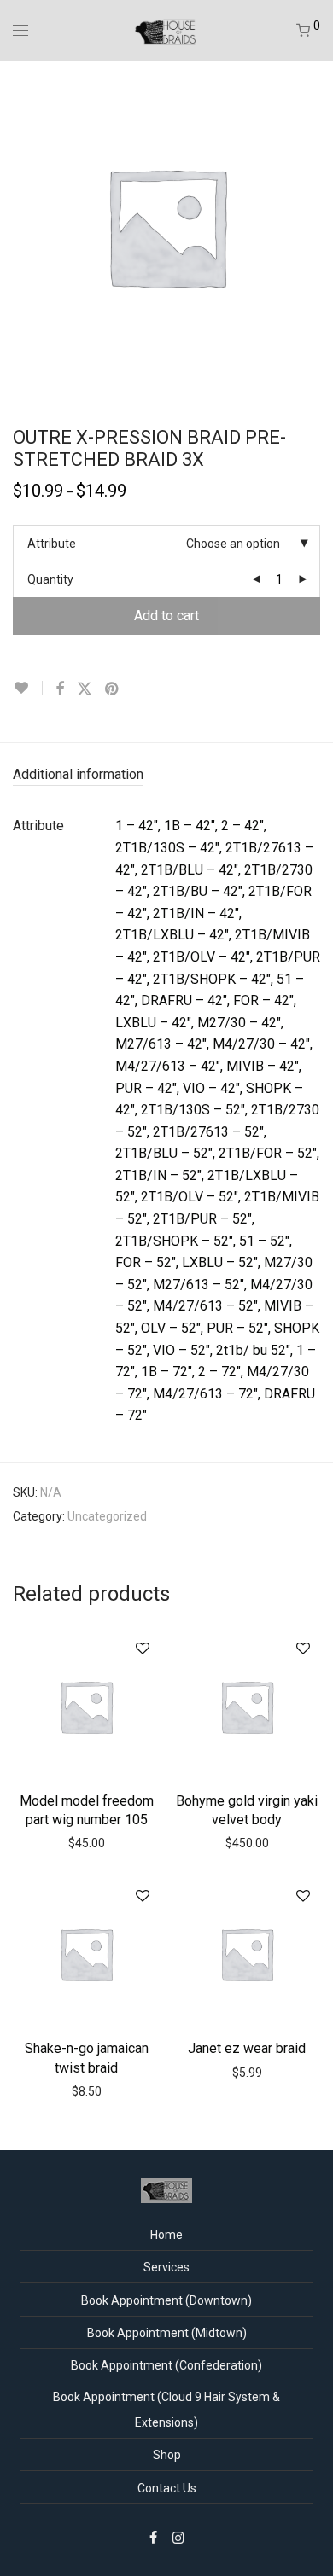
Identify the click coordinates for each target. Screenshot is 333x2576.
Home (166, 2235)
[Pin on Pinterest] (113, 689)
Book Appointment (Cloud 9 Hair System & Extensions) (166, 2410)
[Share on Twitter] (85, 689)
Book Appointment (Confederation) (166, 2365)
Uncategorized (107, 1516)
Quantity (50, 579)
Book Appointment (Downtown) (166, 2300)
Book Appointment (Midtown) (167, 2333)
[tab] (166, 775)
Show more (122, 1842)
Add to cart (166, 616)
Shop (167, 2455)
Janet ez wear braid (247, 2048)
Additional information (78, 774)
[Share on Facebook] (60, 689)
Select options (247, 1817)
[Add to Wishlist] (28, 688)
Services (166, 2267)
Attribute (52, 544)
